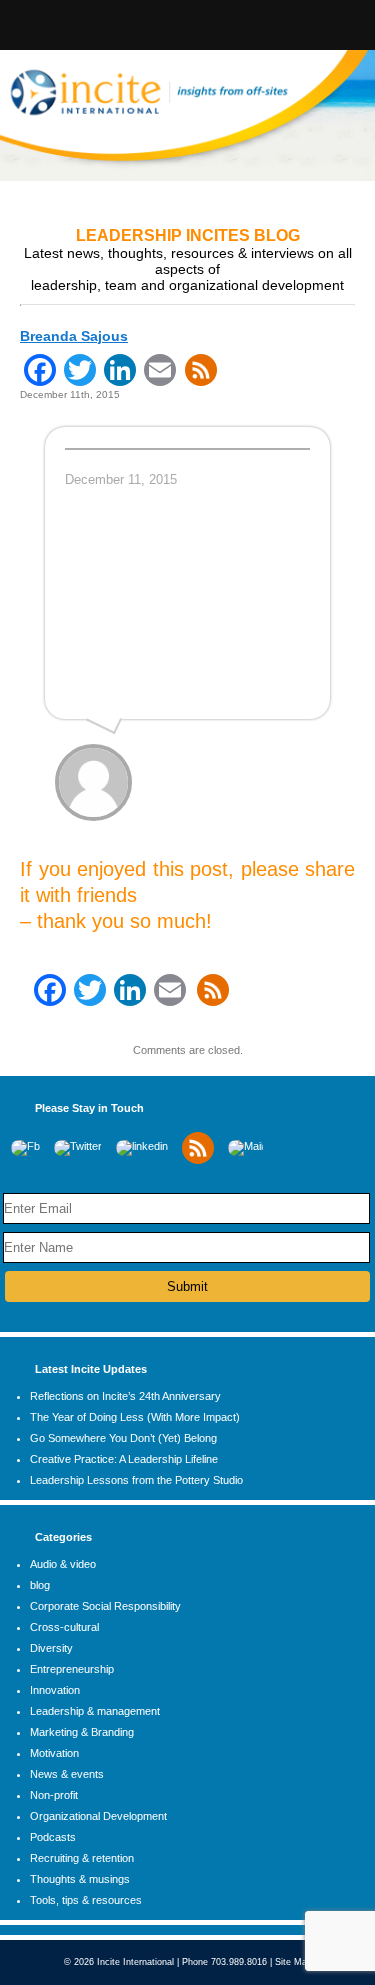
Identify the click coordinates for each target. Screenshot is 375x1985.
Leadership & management (95, 1711)
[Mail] (245, 1146)
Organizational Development (98, 1816)
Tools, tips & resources (86, 1900)
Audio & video (63, 1564)
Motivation (54, 1753)
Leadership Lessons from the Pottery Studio (136, 1480)
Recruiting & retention (82, 1858)
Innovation (55, 1690)
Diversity (51, 1648)
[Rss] (198, 1160)
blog (40, 1585)
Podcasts (53, 1837)
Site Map (293, 1962)
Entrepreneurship (72, 1669)
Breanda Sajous (74, 336)
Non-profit (54, 1795)
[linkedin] (142, 1146)
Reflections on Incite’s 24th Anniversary (125, 1396)
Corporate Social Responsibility (105, 1606)
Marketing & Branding (82, 1732)
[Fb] (25, 1146)
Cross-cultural (64, 1627)
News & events (67, 1774)
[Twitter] (78, 1146)
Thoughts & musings (80, 1879)
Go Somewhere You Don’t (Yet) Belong (123, 1438)
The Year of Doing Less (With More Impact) (135, 1417)
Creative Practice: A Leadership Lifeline (124, 1459)
